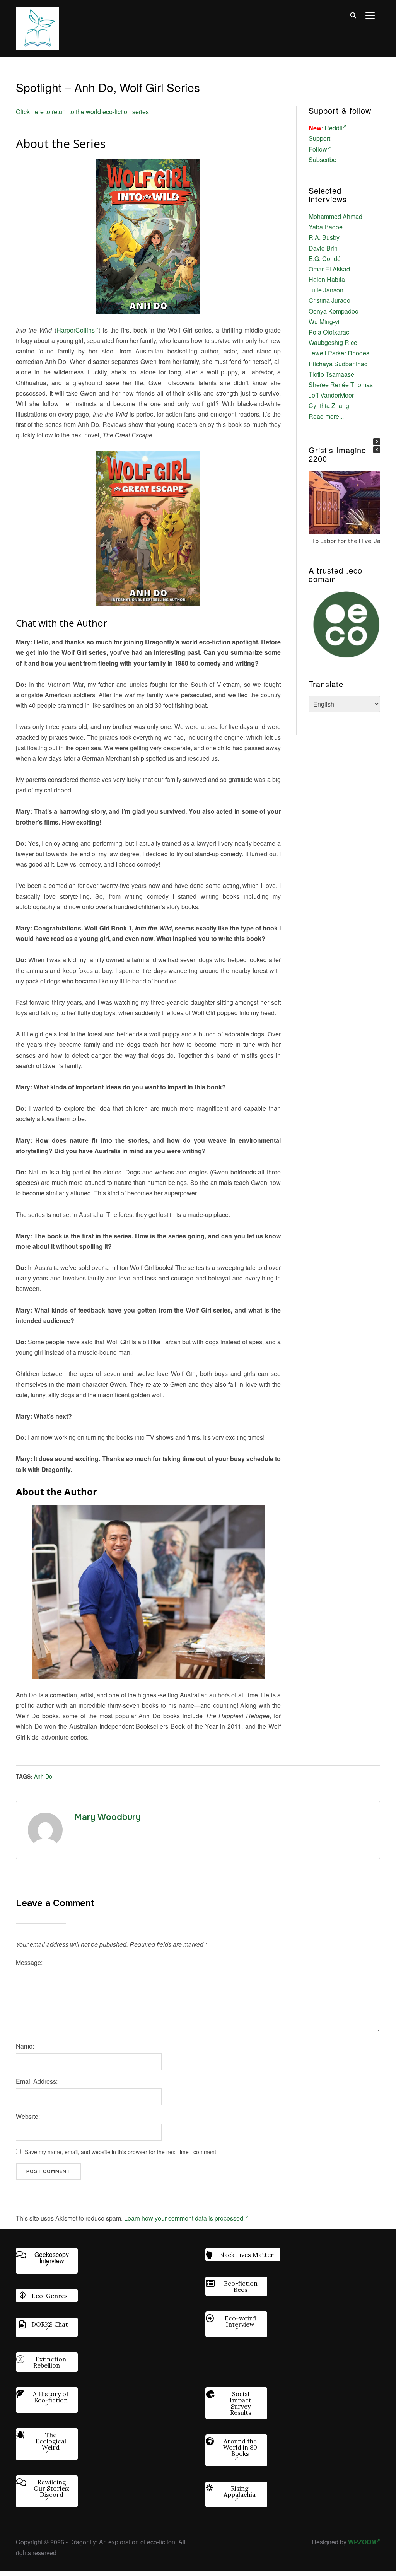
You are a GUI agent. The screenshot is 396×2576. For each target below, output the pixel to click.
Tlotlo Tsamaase (331, 374)
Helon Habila (327, 279)
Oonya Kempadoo (334, 311)
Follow (318, 149)
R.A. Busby (324, 237)
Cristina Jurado (329, 300)
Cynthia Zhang (329, 405)
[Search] (353, 15)
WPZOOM (362, 2542)
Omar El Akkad (329, 269)
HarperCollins (76, 330)
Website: (28, 2116)
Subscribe (323, 160)
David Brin (323, 248)
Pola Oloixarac (329, 332)
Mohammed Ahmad (335, 216)
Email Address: (37, 2081)
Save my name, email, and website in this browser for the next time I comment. (121, 2152)
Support (319, 138)
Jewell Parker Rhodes (339, 353)
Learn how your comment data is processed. (184, 2218)
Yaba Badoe (326, 227)
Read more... (326, 416)
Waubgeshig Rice (333, 342)
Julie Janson (326, 290)
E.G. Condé (325, 259)
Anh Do (43, 1776)
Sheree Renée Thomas (341, 385)
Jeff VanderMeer (331, 395)
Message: (29, 1962)
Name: (25, 2046)
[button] (377, 442)
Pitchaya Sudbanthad (338, 364)
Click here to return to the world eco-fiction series (82, 112)
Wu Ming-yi (324, 322)
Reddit (334, 128)
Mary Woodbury (108, 1817)
